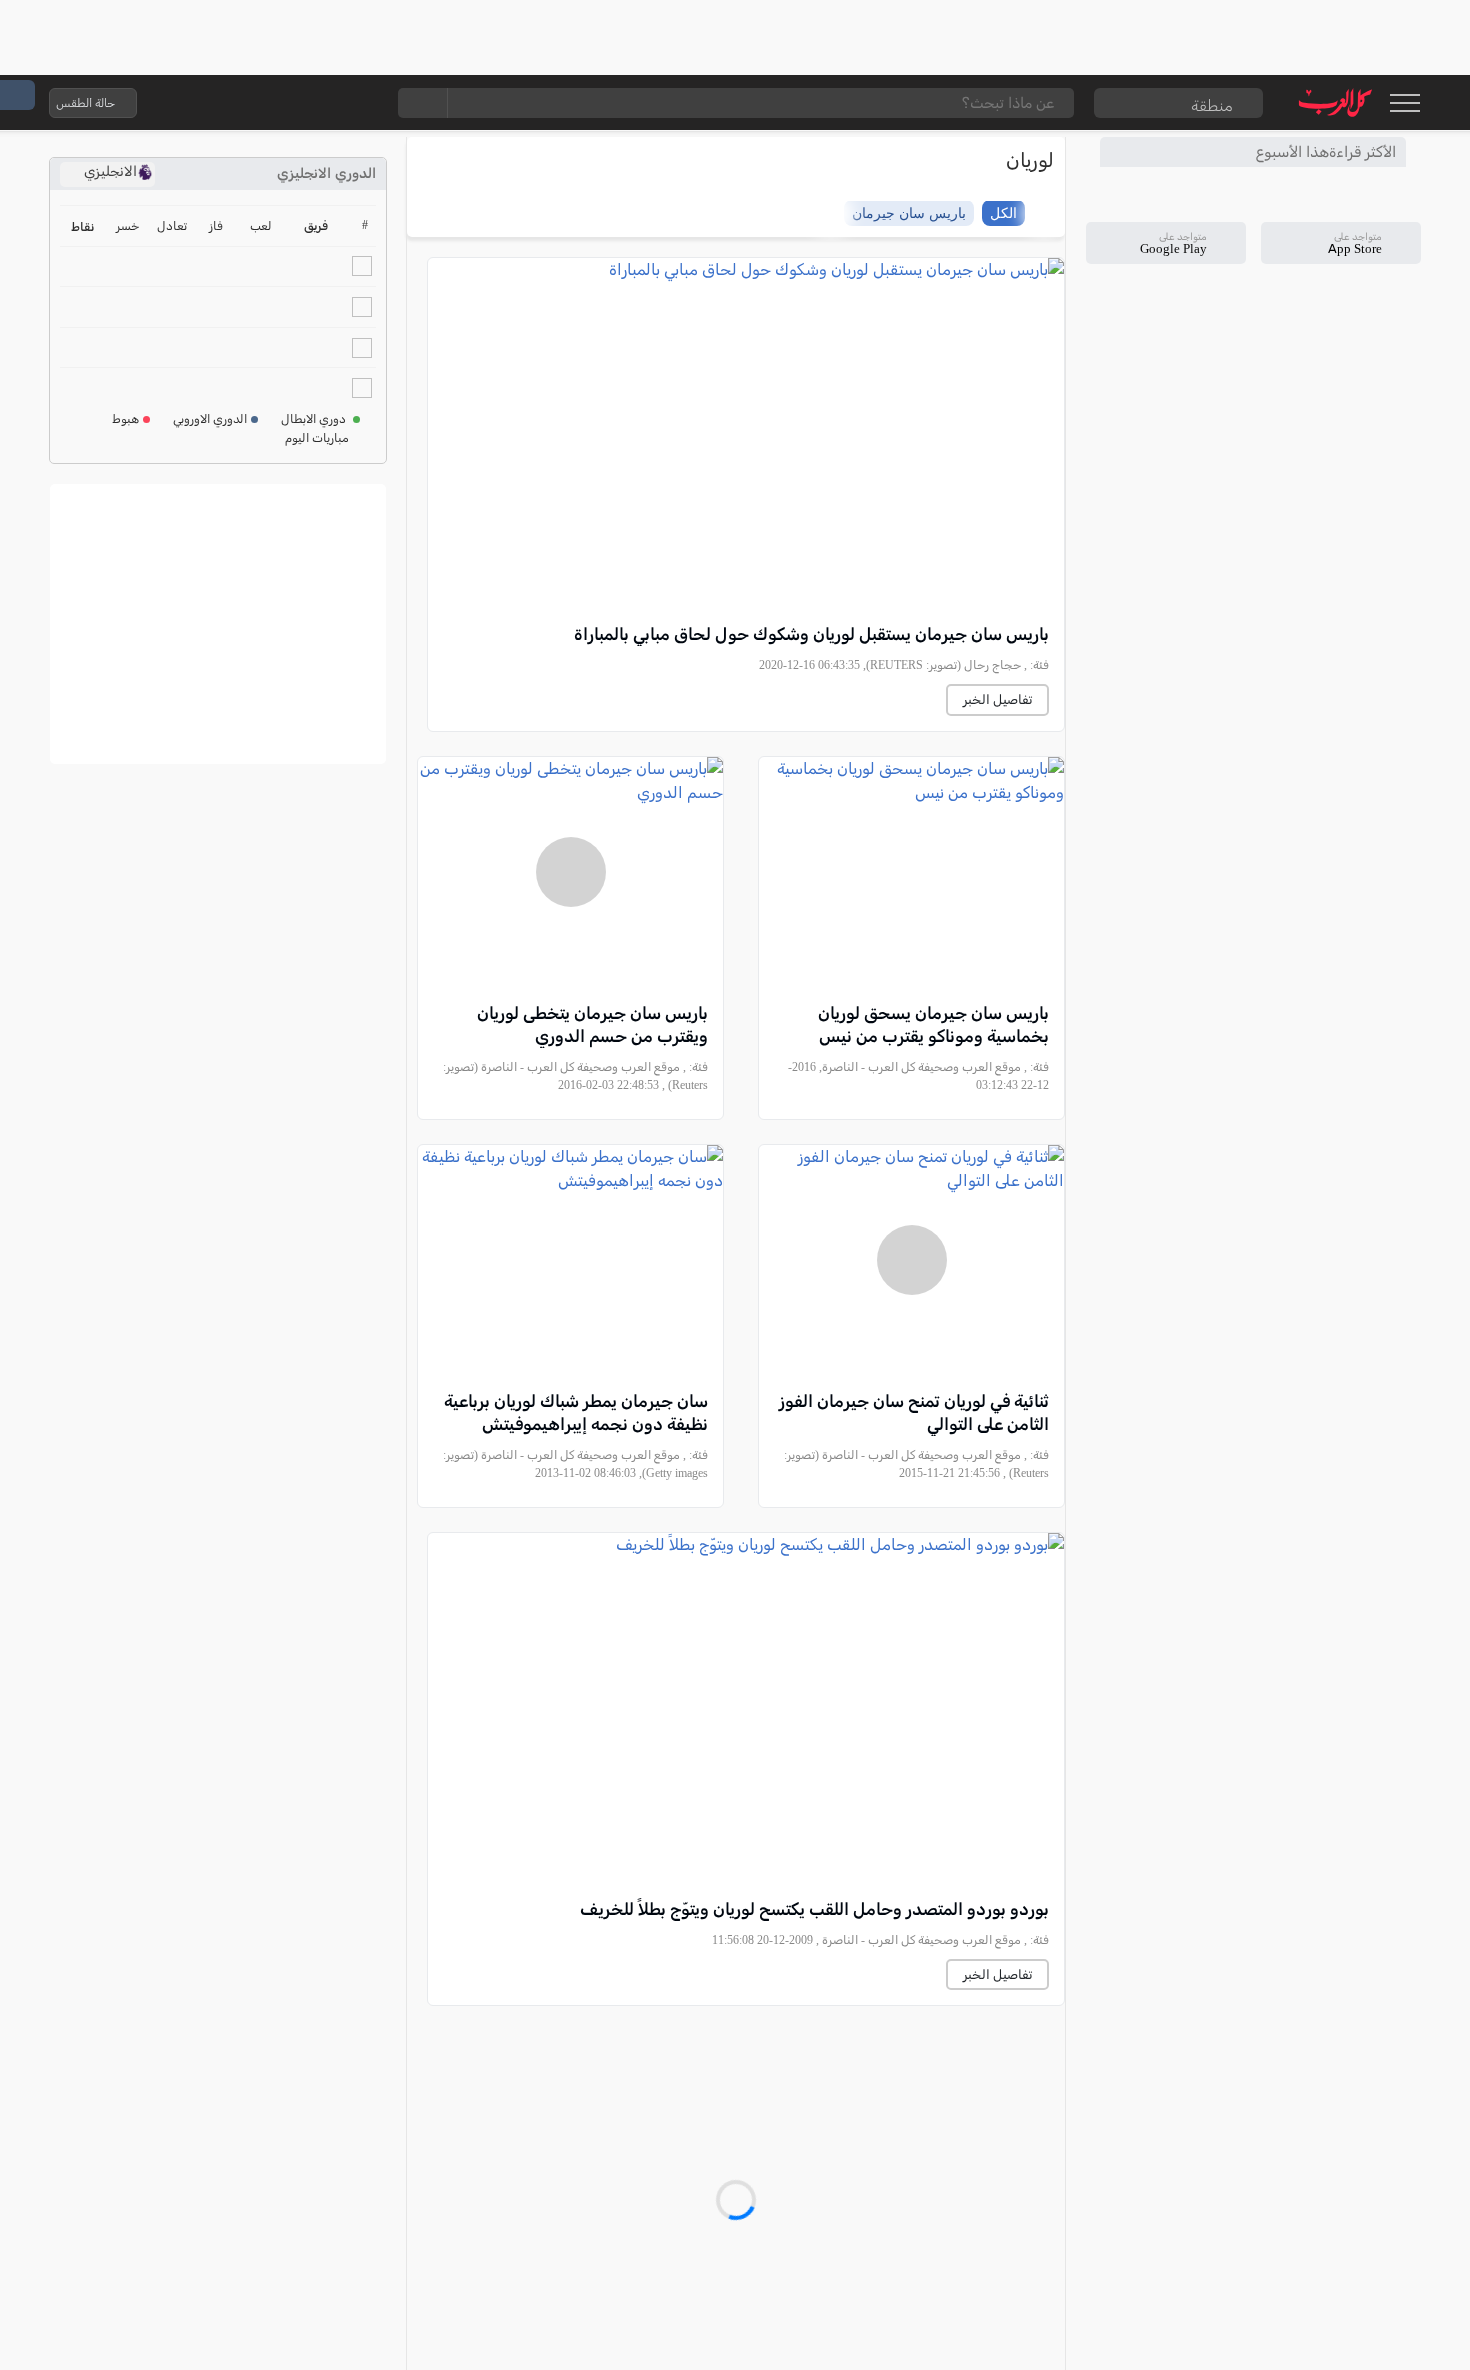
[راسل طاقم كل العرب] (238, 103)
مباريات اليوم (317, 438)
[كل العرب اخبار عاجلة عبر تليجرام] (278, 103)
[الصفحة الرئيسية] (1335, 102)
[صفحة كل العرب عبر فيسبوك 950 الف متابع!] (318, 103)
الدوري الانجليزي (326, 173)
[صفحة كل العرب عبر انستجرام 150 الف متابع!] (358, 103)
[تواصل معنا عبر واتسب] (198, 103)
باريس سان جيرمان (909, 212)
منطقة (1212, 105)
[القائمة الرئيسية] (1404, 103)
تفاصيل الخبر (997, 699)
